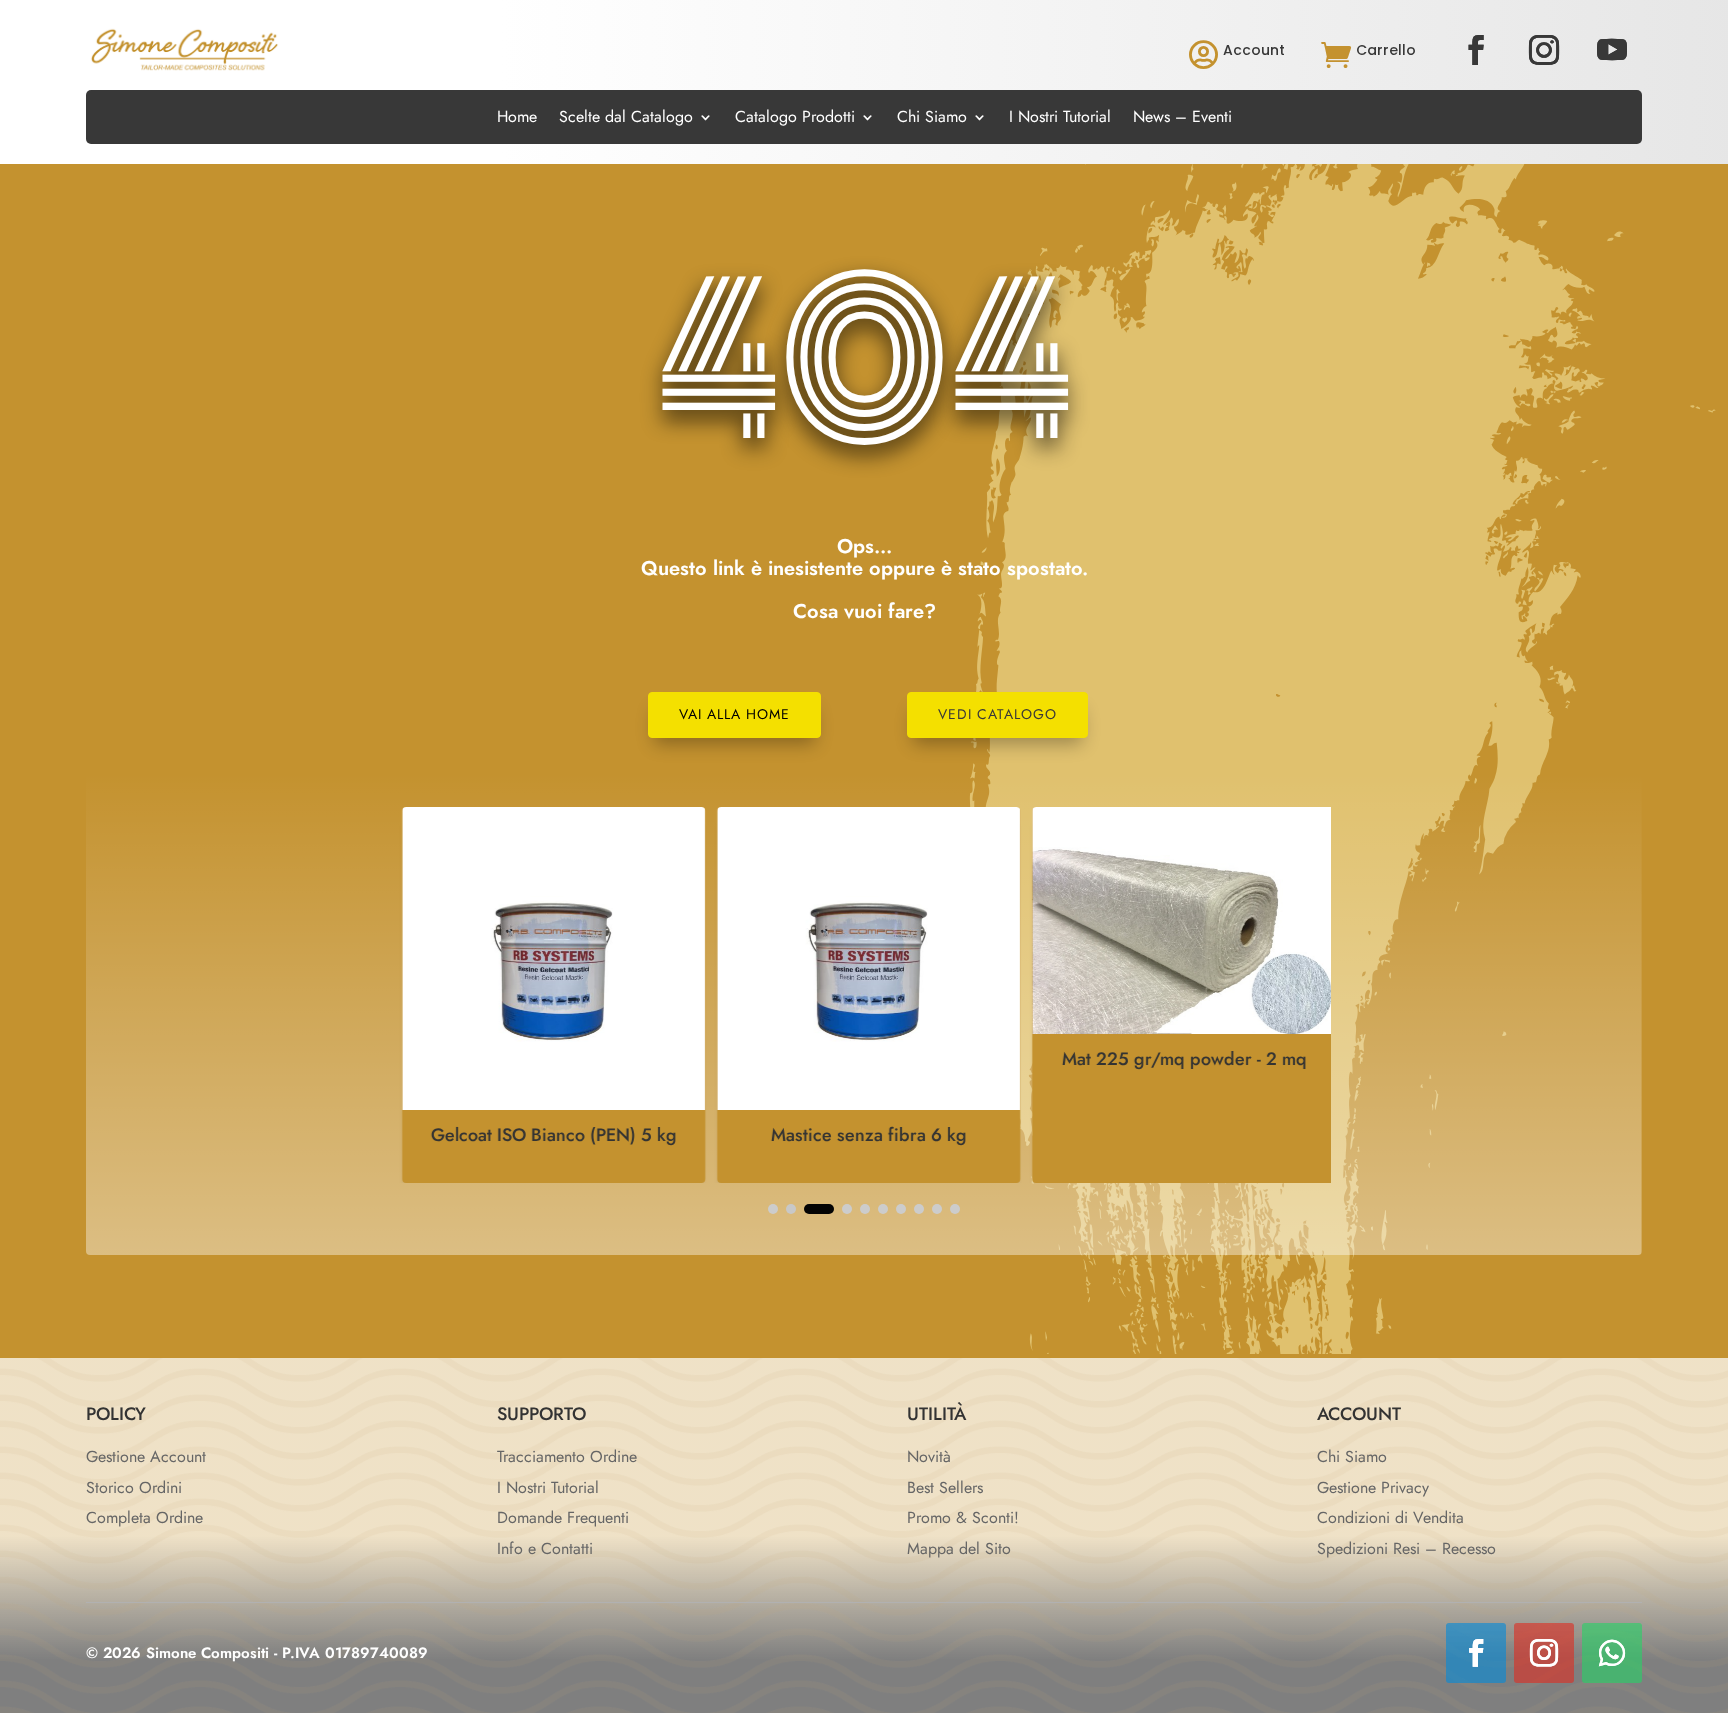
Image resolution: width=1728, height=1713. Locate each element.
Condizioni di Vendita (1390, 1517)
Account (1254, 50)
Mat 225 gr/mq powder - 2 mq (1178, 1059)
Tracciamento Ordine (567, 1456)
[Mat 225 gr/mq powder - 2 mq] (1178, 1028)
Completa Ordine (144, 1517)
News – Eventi (1182, 119)
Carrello (1386, 50)
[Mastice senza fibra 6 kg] (863, 1104)
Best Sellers (945, 1487)
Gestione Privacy (1373, 1487)
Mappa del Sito (959, 1548)
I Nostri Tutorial (1060, 119)
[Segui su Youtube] (1612, 50)
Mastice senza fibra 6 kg (864, 1135)
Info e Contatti (545, 1548)
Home (517, 119)
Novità (929, 1456)
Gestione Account (146, 1456)
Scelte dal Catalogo (626, 119)
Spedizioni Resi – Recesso (1406, 1548)
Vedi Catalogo (997, 714)
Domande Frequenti (563, 1517)
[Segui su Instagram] (1544, 50)
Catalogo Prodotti (795, 119)
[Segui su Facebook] (1476, 50)
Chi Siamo (932, 119)
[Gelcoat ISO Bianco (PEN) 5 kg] (548, 1104)
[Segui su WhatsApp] (1612, 1653)
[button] (773, 1209)
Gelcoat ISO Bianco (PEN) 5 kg (549, 1135)
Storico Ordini (134, 1487)
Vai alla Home (734, 714)
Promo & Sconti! (963, 1517)
